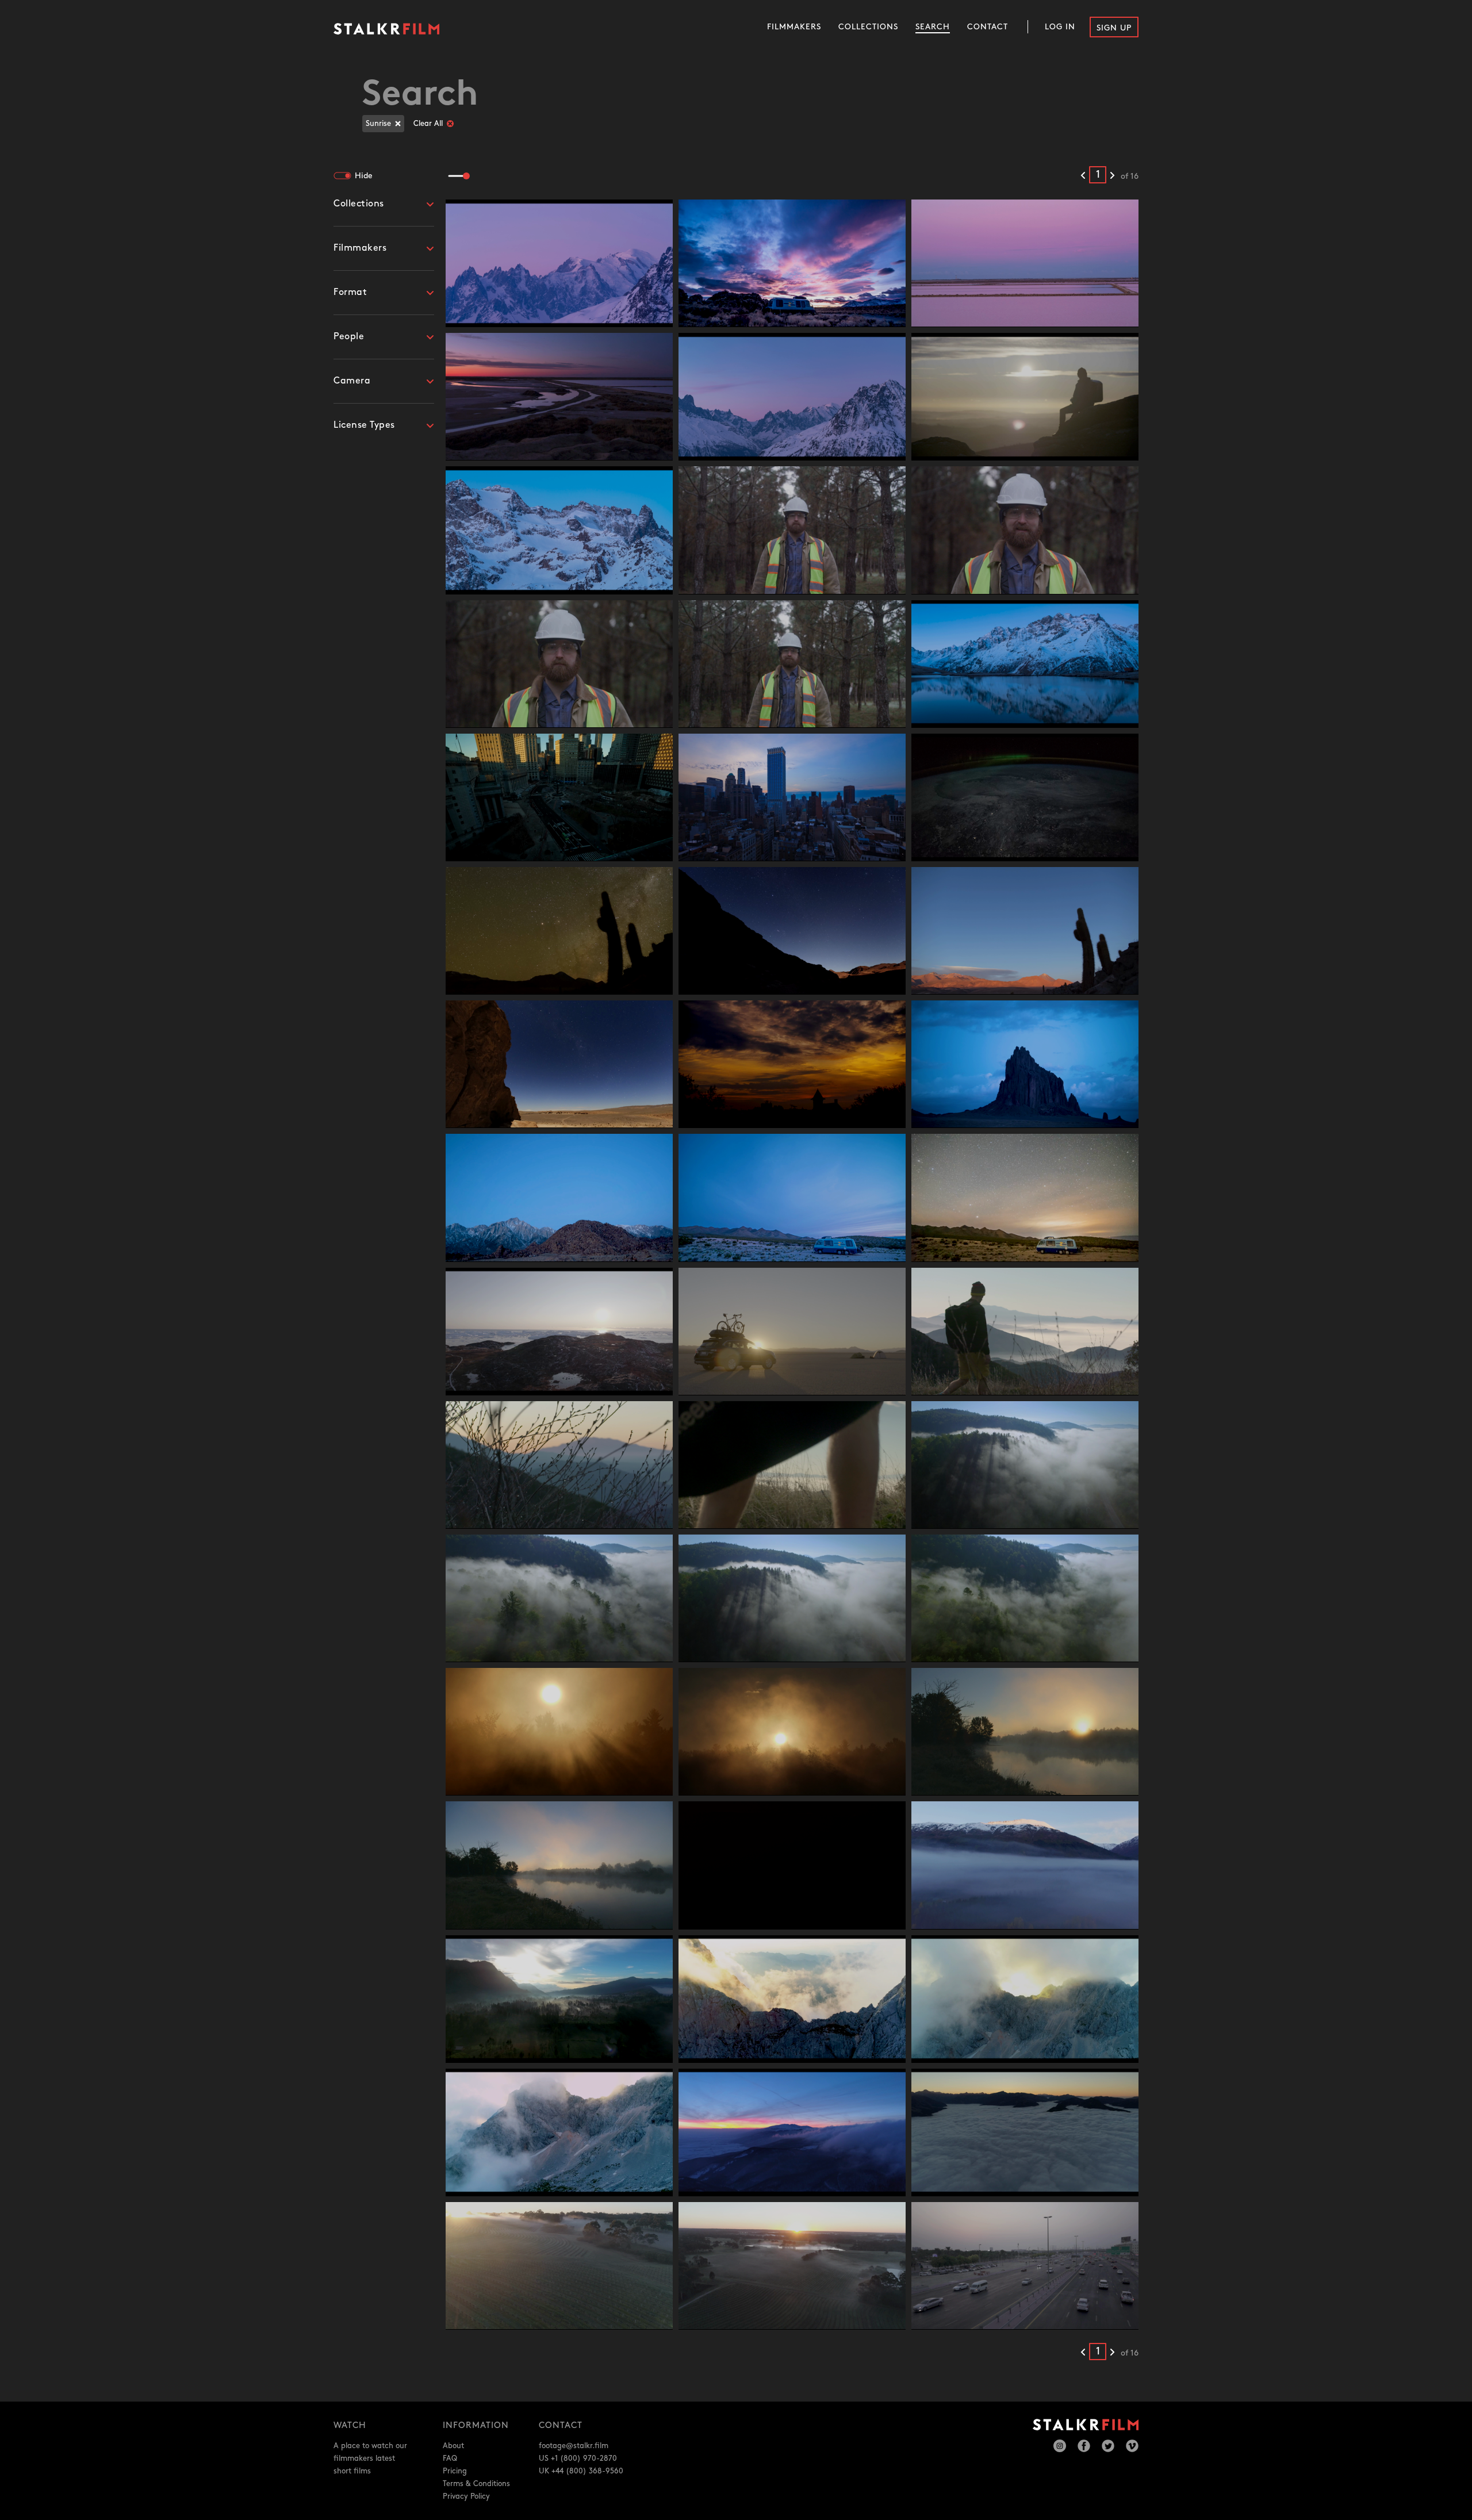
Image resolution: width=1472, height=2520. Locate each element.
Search (933, 27)
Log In (1060, 27)
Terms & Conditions (476, 2484)
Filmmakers (794, 27)
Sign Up (1114, 28)
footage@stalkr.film (574, 2446)
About (453, 2446)
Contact (988, 27)
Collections (868, 27)
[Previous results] (1083, 176)
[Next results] (1112, 176)
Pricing (455, 2471)
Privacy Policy (466, 2496)
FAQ (450, 2458)
